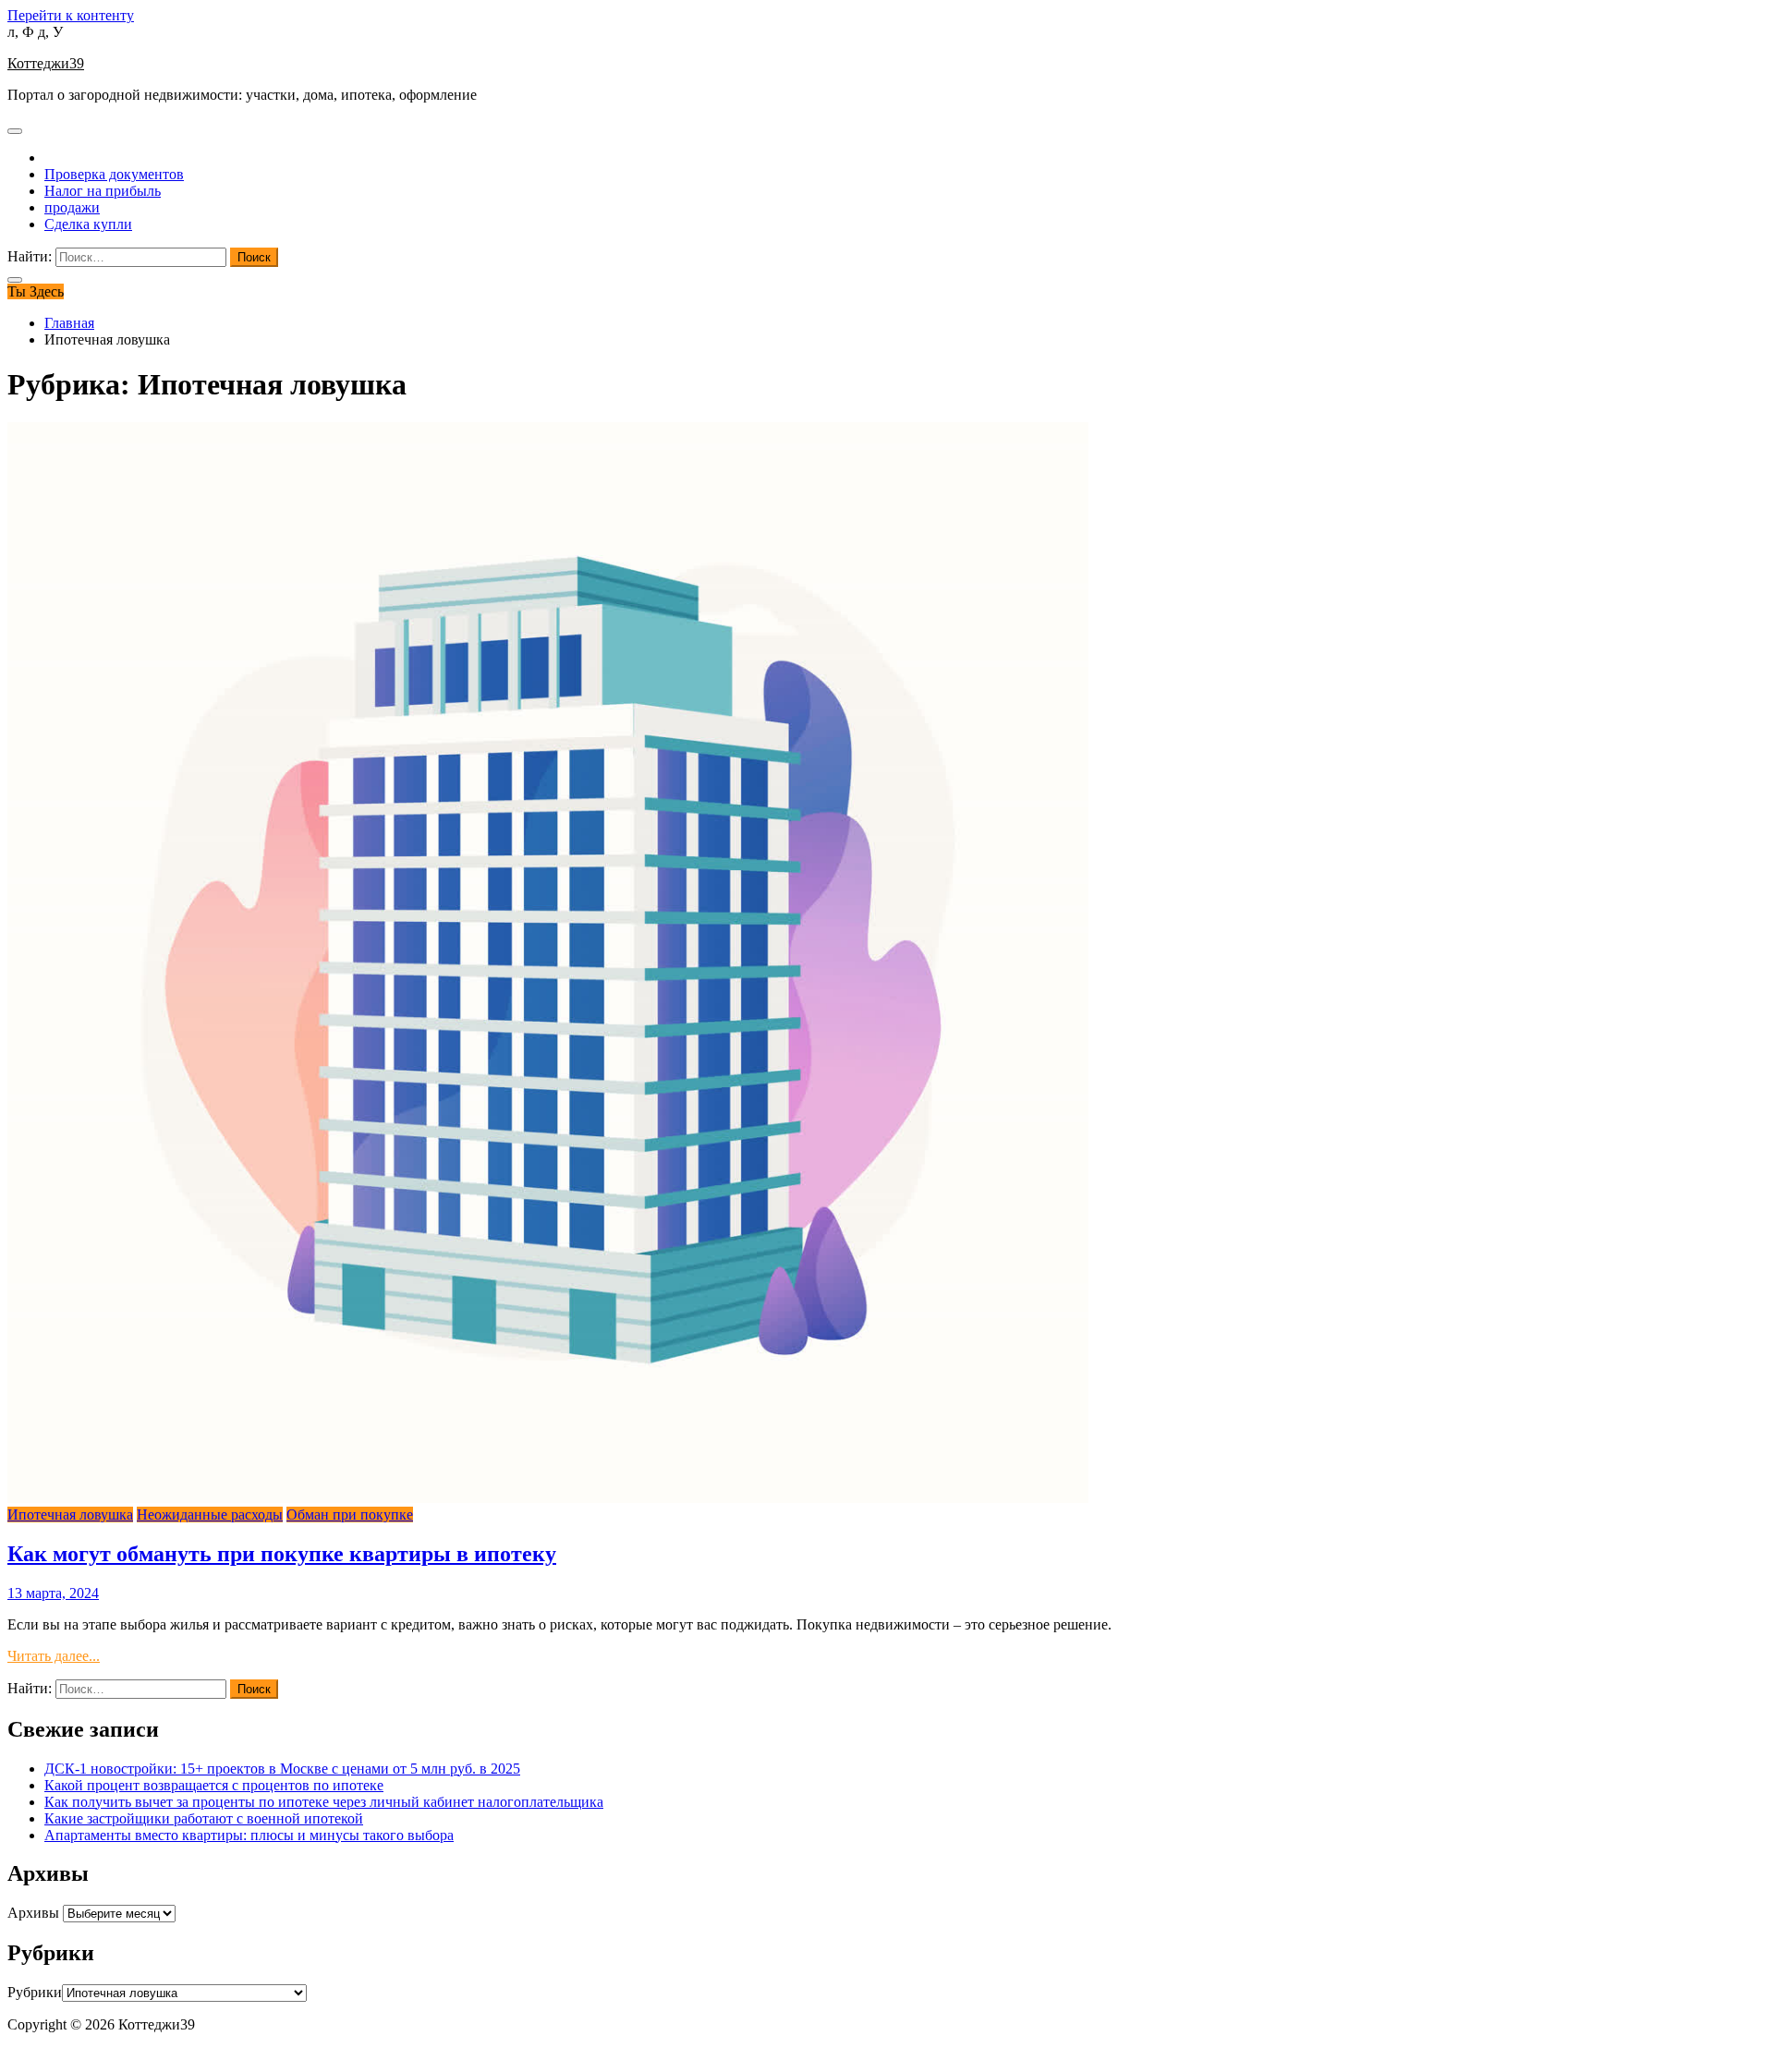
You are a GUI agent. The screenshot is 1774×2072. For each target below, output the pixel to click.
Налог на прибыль (103, 191)
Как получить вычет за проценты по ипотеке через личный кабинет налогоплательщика (324, 1802)
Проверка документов (114, 174)
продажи (72, 207)
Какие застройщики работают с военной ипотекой (204, 1818)
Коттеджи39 (46, 63)
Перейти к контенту (71, 15)
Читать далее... (54, 1656)
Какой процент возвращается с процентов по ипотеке (214, 1785)
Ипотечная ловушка (70, 1515)
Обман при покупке (350, 1515)
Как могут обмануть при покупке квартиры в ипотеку (282, 1554)
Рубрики (35, 1992)
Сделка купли (88, 224)
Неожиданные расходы (210, 1515)
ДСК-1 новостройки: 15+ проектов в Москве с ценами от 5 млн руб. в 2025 (282, 1769)
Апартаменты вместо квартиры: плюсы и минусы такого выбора (249, 1835)
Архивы (33, 1913)
